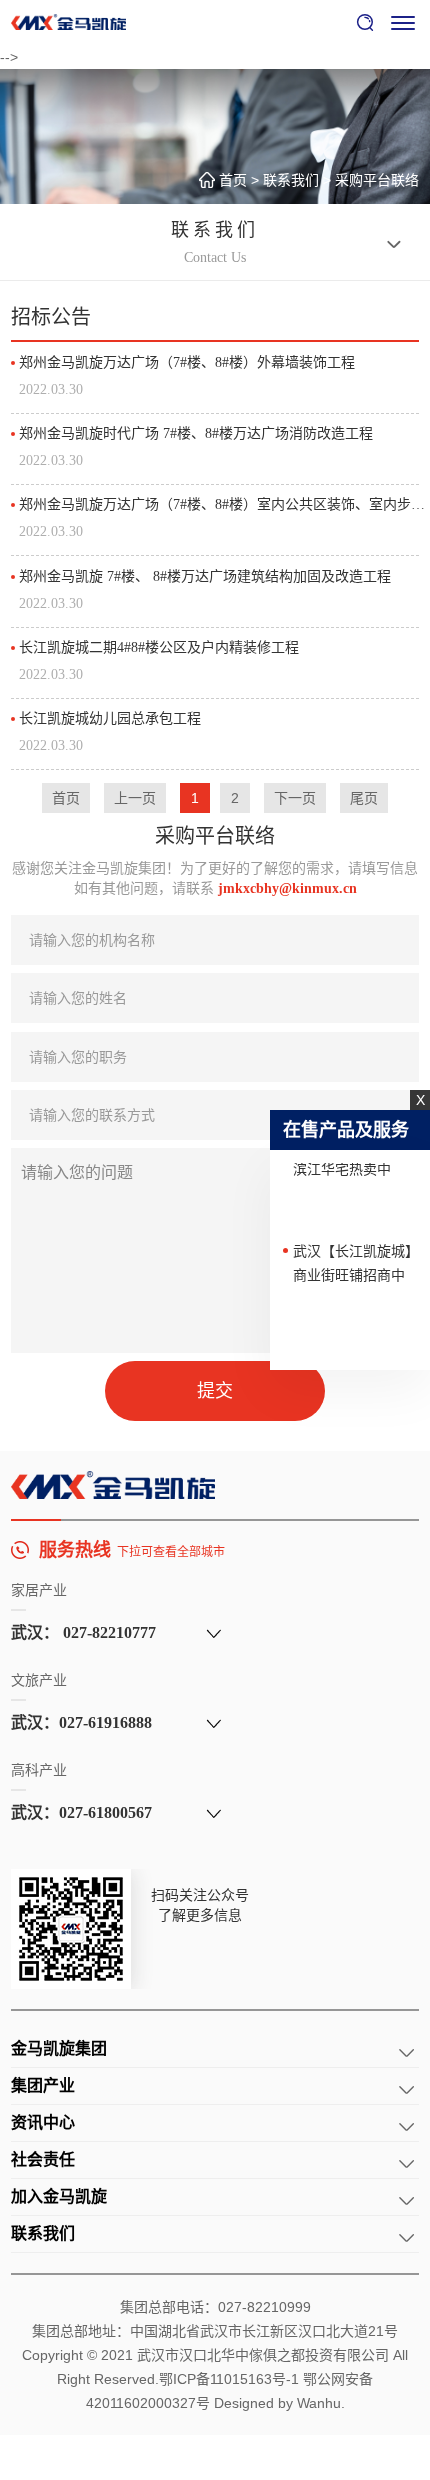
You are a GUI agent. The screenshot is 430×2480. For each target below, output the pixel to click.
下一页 (295, 798)
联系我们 (291, 180)
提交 (215, 1391)
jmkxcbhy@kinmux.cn (287, 888)
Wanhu (319, 2403)
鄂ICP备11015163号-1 (229, 2379)
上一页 (135, 798)
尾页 (364, 798)
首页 (233, 180)
